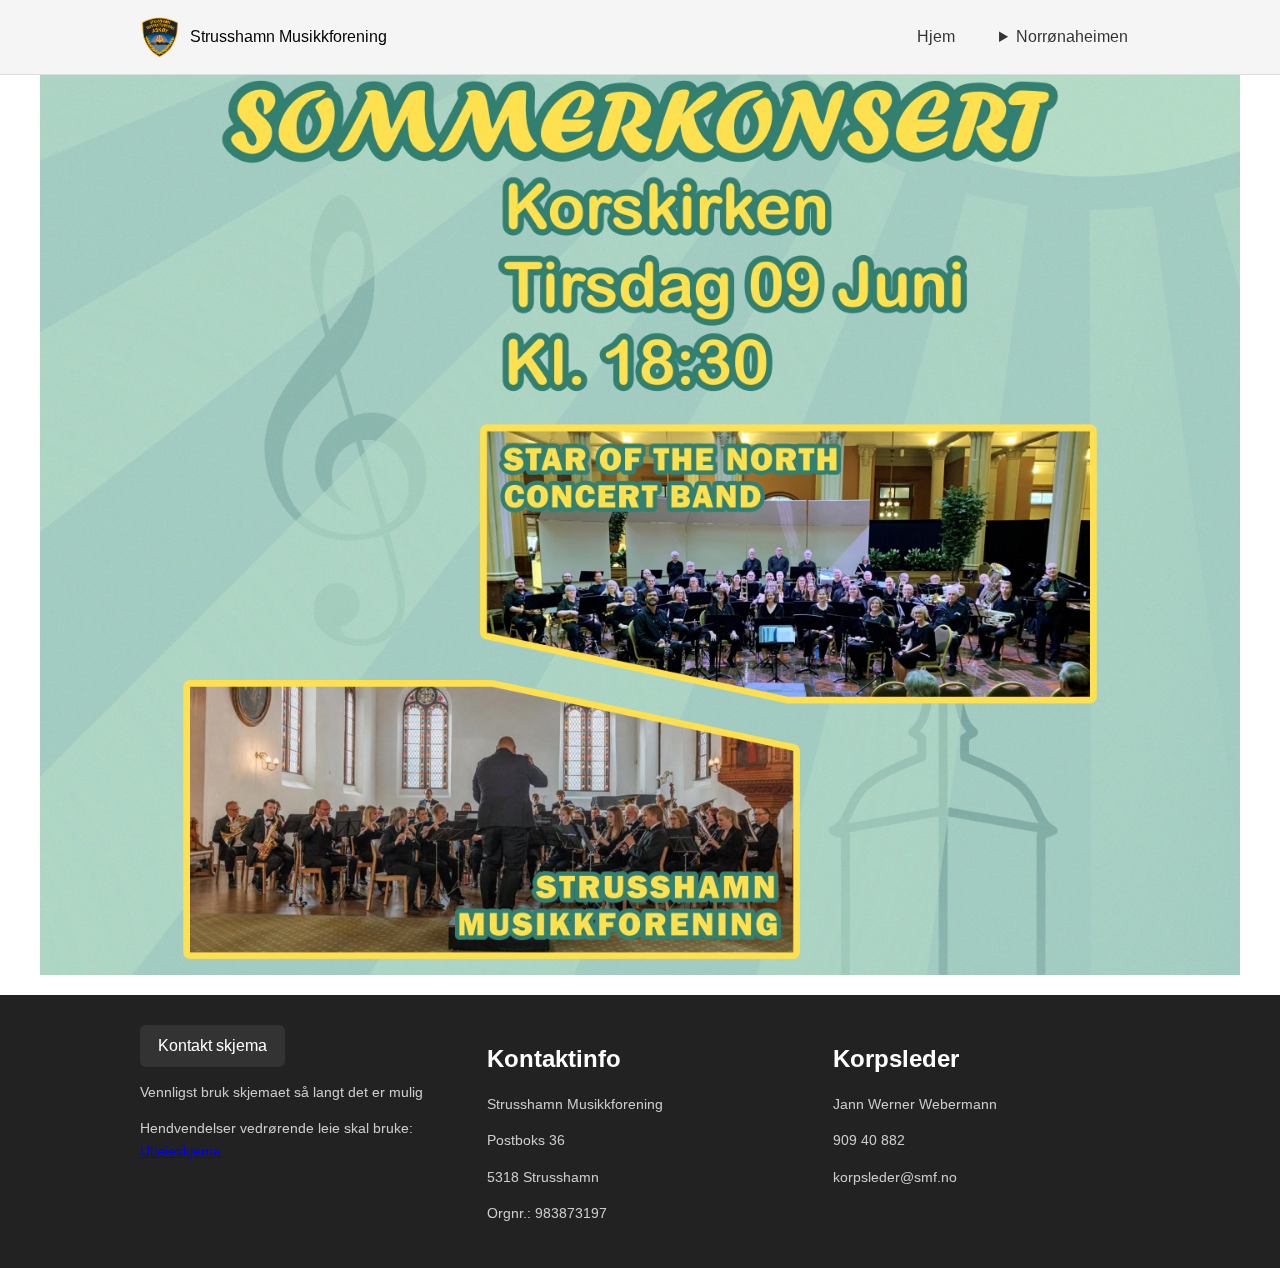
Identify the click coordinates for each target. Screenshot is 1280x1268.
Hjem (936, 36)
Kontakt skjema (212, 1045)
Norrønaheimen (1072, 36)
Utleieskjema (180, 1151)
